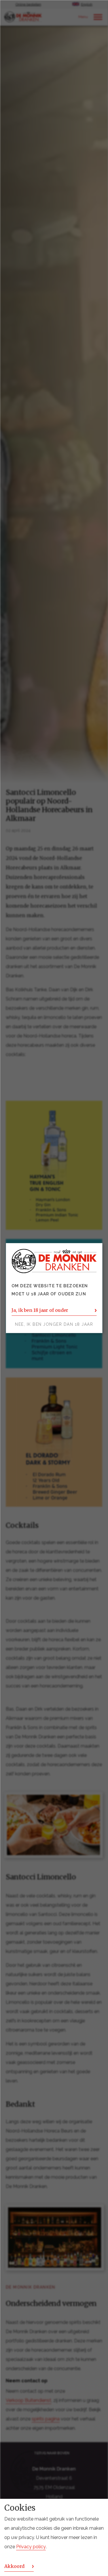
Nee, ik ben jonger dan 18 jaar (54, 1324)
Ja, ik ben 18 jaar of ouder (40, 1310)
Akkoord (14, 2566)
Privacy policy (31, 2547)
